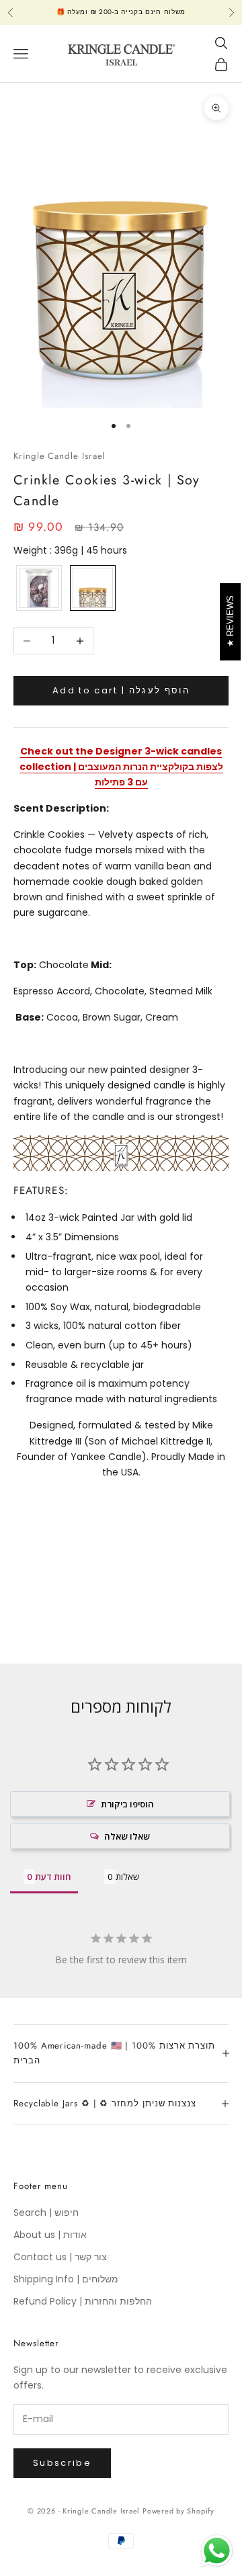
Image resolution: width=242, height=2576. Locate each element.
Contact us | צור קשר (60, 2257)
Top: (25, 965)
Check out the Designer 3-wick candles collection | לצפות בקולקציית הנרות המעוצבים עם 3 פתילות (121, 767)
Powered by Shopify (178, 2511)
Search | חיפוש (46, 2213)
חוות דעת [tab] (53, 1877)
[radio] (38, 588)
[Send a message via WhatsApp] (217, 2551)
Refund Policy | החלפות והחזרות (83, 2301)
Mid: (101, 965)
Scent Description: (61, 808)
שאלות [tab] (127, 1877)
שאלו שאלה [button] (127, 1836)
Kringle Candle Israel (59, 456)
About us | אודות (50, 2235)
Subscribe (62, 2463)
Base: (30, 1017)
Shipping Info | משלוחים (66, 2279)
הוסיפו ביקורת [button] (127, 1804)
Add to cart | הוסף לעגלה (121, 690)
